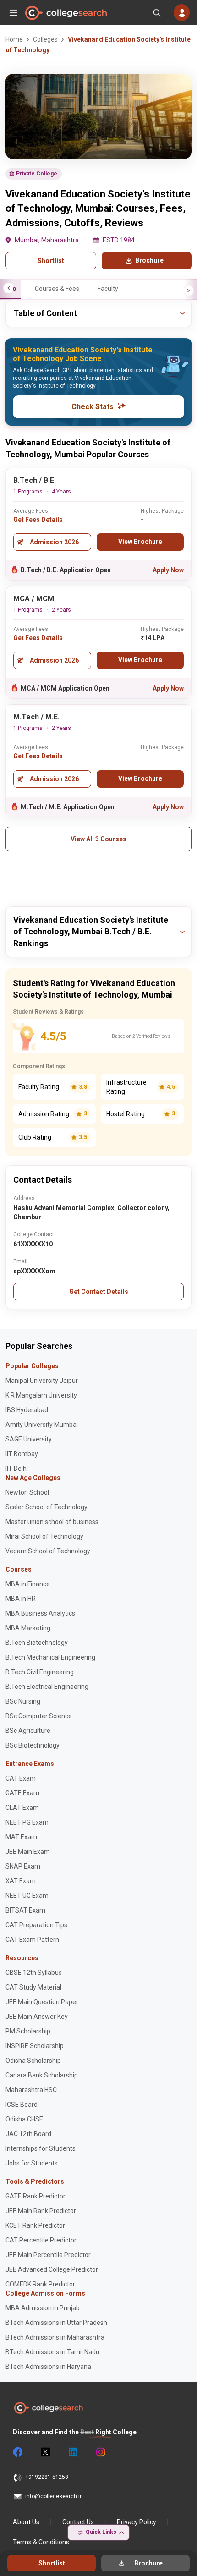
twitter (45, 2452)
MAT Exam (21, 1837)
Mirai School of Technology (44, 1536)
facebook (17, 2452)
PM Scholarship (28, 2031)
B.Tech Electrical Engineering (47, 1687)
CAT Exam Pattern (32, 1940)
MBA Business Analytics (40, 1613)
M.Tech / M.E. (36, 717)
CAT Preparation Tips (36, 1925)
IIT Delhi (17, 1469)
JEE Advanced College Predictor (52, 2269)
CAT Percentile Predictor (41, 2240)
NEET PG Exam (27, 1822)
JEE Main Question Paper (42, 2002)
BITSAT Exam (25, 1910)
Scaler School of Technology (47, 1507)
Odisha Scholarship (33, 2061)
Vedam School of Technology (48, 1551)
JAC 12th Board (28, 2134)
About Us (26, 2522)
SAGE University (29, 1439)
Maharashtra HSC (31, 2090)
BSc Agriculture (28, 1731)
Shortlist (51, 261)
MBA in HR (21, 1599)
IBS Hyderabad (27, 1410)
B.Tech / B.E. (35, 480)
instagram (100, 2452)
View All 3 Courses (98, 839)
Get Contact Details (99, 1292)
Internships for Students (41, 2148)
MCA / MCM (34, 599)
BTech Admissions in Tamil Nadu (52, 2352)
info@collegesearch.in (54, 2496)
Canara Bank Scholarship (42, 2075)
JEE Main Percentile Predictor (48, 2255)
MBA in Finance (28, 1584)
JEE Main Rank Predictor (41, 2211)
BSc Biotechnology (33, 1745)
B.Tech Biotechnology (37, 1643)
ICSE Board (22, 2105)
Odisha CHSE (24, 2119)
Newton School (27, 1492)
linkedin (72, 2452)
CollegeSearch (66, 13)
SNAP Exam (23, 1866)
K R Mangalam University (41, 1395)
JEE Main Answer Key (37, 2017)
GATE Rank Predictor (36, 2196)
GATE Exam (22, 1793)
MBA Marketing (28, 1628)
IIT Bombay (22, 1454)
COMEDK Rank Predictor (40, 2284)
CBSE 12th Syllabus (34, 1973)
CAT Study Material (33, 1987)
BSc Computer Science (39, 1716)
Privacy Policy (137, 2522)
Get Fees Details (38, 520)
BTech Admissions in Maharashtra (55, 2337)
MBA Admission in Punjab (43, 2308)
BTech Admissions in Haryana (48, 2367)
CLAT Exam (22, 1808)
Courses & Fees (57, 289)
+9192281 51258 (47, 2477)
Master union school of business (52, 1522)
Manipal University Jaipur (42, 1381)
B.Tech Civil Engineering (40, 1672)
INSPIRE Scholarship (35, 2046)
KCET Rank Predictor (35, 2225)
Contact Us (78, 2522)
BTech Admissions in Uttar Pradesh (56, 2323)
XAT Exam (21, 1881)
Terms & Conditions (41, 2542)
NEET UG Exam (27, 1896)
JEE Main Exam (28, 1852)
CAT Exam (21, 1778)
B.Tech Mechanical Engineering (50, 1657)
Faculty (108, 289)
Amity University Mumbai (42, 1425)
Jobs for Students (32, 2163)
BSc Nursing (23, 1701)
